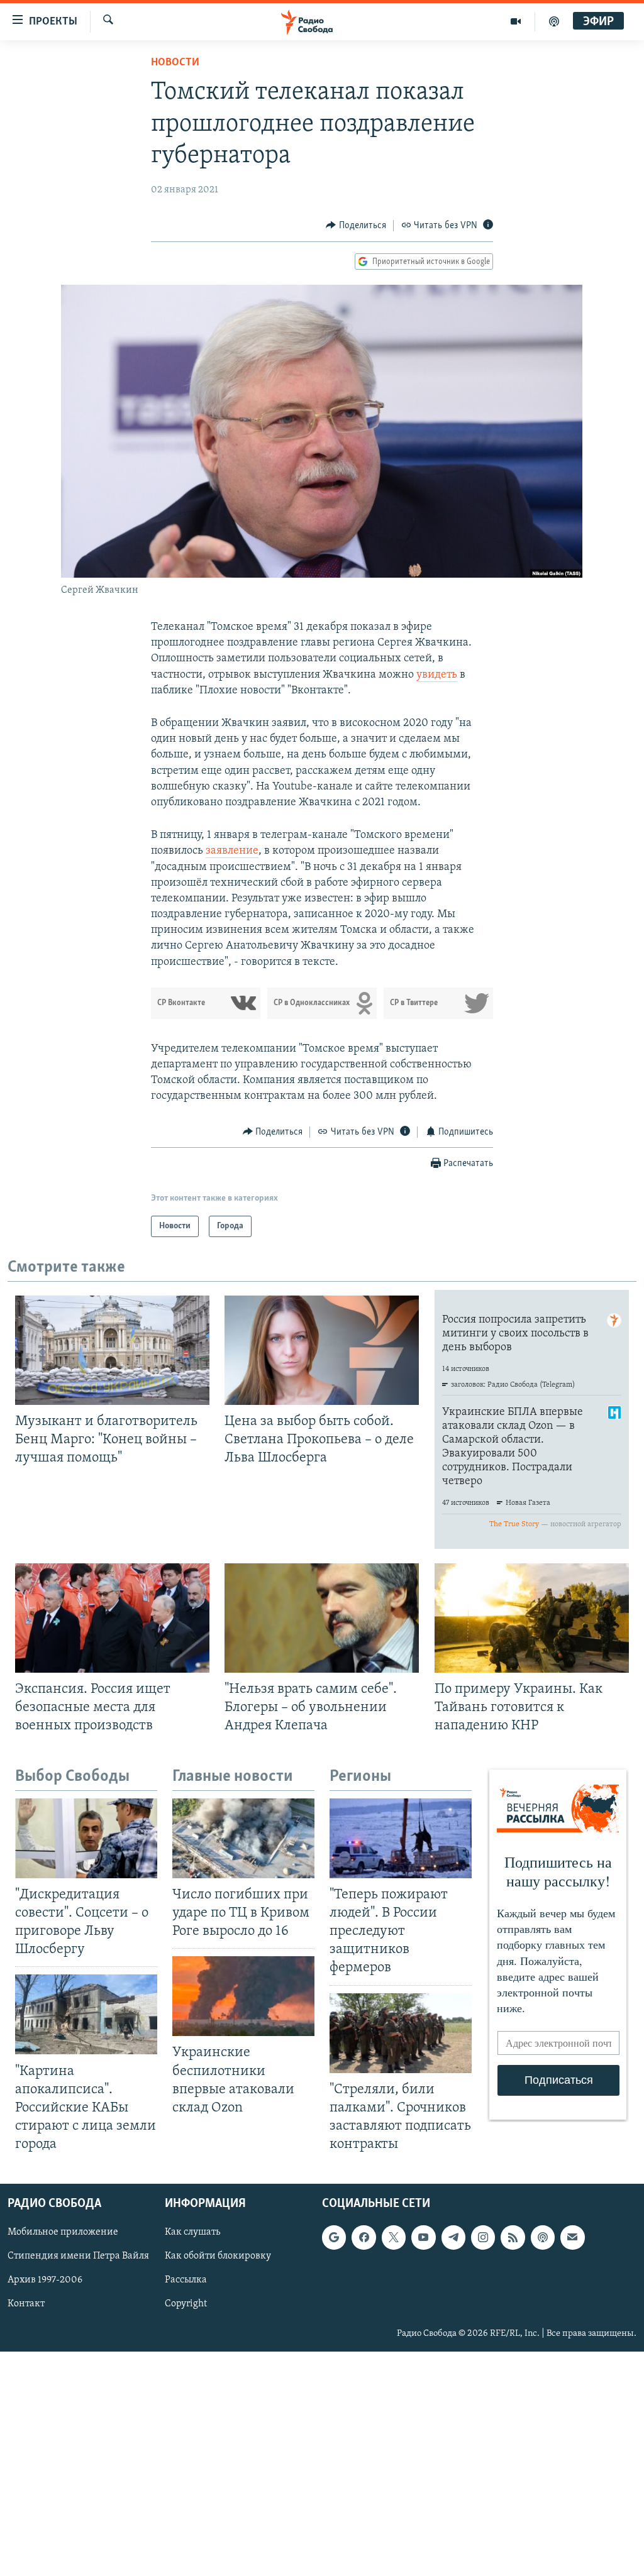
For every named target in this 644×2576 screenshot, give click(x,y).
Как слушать (192, 2233)
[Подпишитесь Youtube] (423, 2238)
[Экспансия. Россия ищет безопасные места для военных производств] (112, 1618)
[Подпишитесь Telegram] (453, 2238)
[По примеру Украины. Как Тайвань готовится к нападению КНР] (532, 1618)
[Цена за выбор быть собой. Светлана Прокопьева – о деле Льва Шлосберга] (322, 1350)
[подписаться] (572, 2238)
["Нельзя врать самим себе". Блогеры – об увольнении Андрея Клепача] (322, 1618)
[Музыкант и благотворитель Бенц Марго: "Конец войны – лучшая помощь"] (112, 1350)
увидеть (437, 675)
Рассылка (186, 2281)
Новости (175, 63)
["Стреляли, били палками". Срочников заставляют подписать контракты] (401, 2033)
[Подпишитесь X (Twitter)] (394, 2238)
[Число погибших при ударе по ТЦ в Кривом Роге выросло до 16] (243, 1838)
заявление (232, 851)
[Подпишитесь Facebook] (364, 2238)
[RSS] (513, 2238)
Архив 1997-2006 (45, 2281)
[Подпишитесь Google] (334, 2238)
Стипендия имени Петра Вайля (78, 2257)
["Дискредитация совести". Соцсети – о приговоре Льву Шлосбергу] (86, 1838)
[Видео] (516, 21)
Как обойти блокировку (218, 2257)
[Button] (356, 226)
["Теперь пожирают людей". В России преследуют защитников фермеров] (401, 1838)
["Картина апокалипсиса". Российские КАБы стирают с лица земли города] (86, 2014)
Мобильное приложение (63, 2233)
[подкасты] (554, 21)
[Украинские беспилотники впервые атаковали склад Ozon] (243, 1996)
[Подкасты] (543, 2238)
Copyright (186, 2304)
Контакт (26, 2304)
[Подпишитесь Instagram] (483, 2238)
